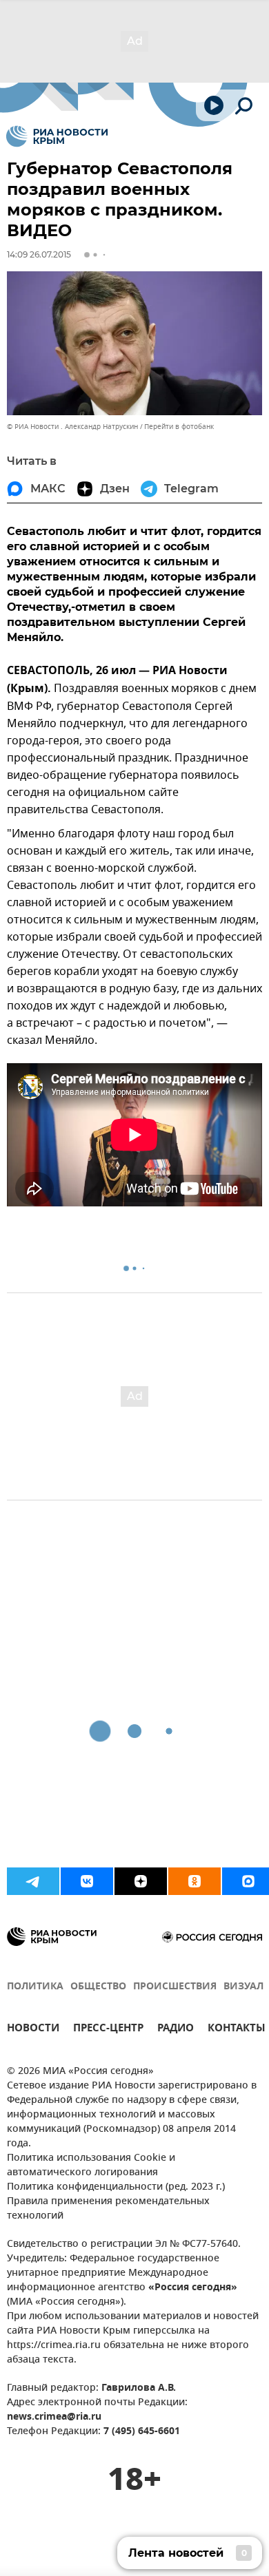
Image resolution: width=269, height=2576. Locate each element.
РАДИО (176, 2030)
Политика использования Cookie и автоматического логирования (91, 2166)
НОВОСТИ (33, 2030)
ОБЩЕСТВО (98, 1987)
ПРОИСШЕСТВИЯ (175, 1987)
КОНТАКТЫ (237, 2030)
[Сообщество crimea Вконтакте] (87, 1881)
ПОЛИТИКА (35, 1987)
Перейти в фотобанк (179, 427)
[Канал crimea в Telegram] (33, 1881)
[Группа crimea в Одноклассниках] (195, 1881)
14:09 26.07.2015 (39, 254)
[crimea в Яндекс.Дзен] (141, 1881)
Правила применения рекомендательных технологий (108, 2209)
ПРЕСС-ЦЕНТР (108, 2030)
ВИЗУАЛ (243, 1987)
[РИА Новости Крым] (57, 136)
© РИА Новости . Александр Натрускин (72, 427)
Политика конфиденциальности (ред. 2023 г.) (116, 2187)
